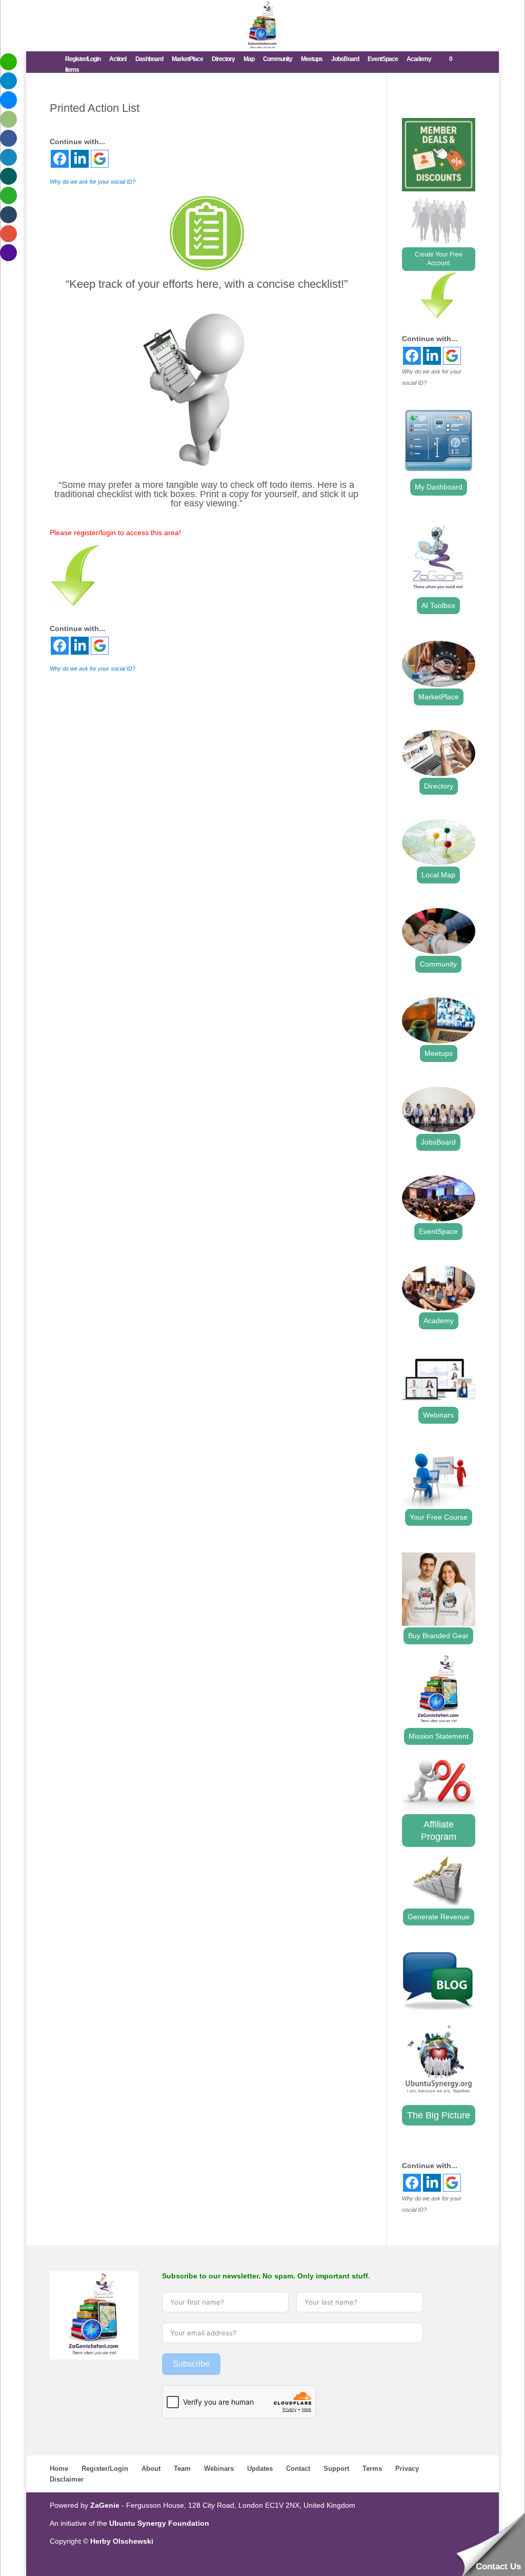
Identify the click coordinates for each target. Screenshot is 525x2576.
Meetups (312, 59)
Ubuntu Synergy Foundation (159, 2523)
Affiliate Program (439, 1831)
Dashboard (149, 59)
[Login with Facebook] (60, 159)
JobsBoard (345, 59)
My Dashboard (439, 487)
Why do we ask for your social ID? (93, 182)
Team (182, 2469)
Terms (372, 2469)
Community (278, 59)
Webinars (438, 1415)
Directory (223, 59)
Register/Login (83, 59)
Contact (298, 2469)
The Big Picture (439, 2115)
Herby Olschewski (122, 2541)
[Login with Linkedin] (80, 159)
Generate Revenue (439, 1917)
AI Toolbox (438, 605)
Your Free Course (439, 1517)
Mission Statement (439, 1736)
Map (249, 59)
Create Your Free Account (439, 259)
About (151, 2469)
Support (336, 2469)
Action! (118, 59)
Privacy (407, 2469)
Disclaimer (67, 2479)
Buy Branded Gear (438, 1636)
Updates (260, 2469)
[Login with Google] (100, 159)
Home (59, 2469)
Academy (419, 59)
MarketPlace (187, 59)
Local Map (438, 875)
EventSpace (383, 59)
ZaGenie (105, 2505)
